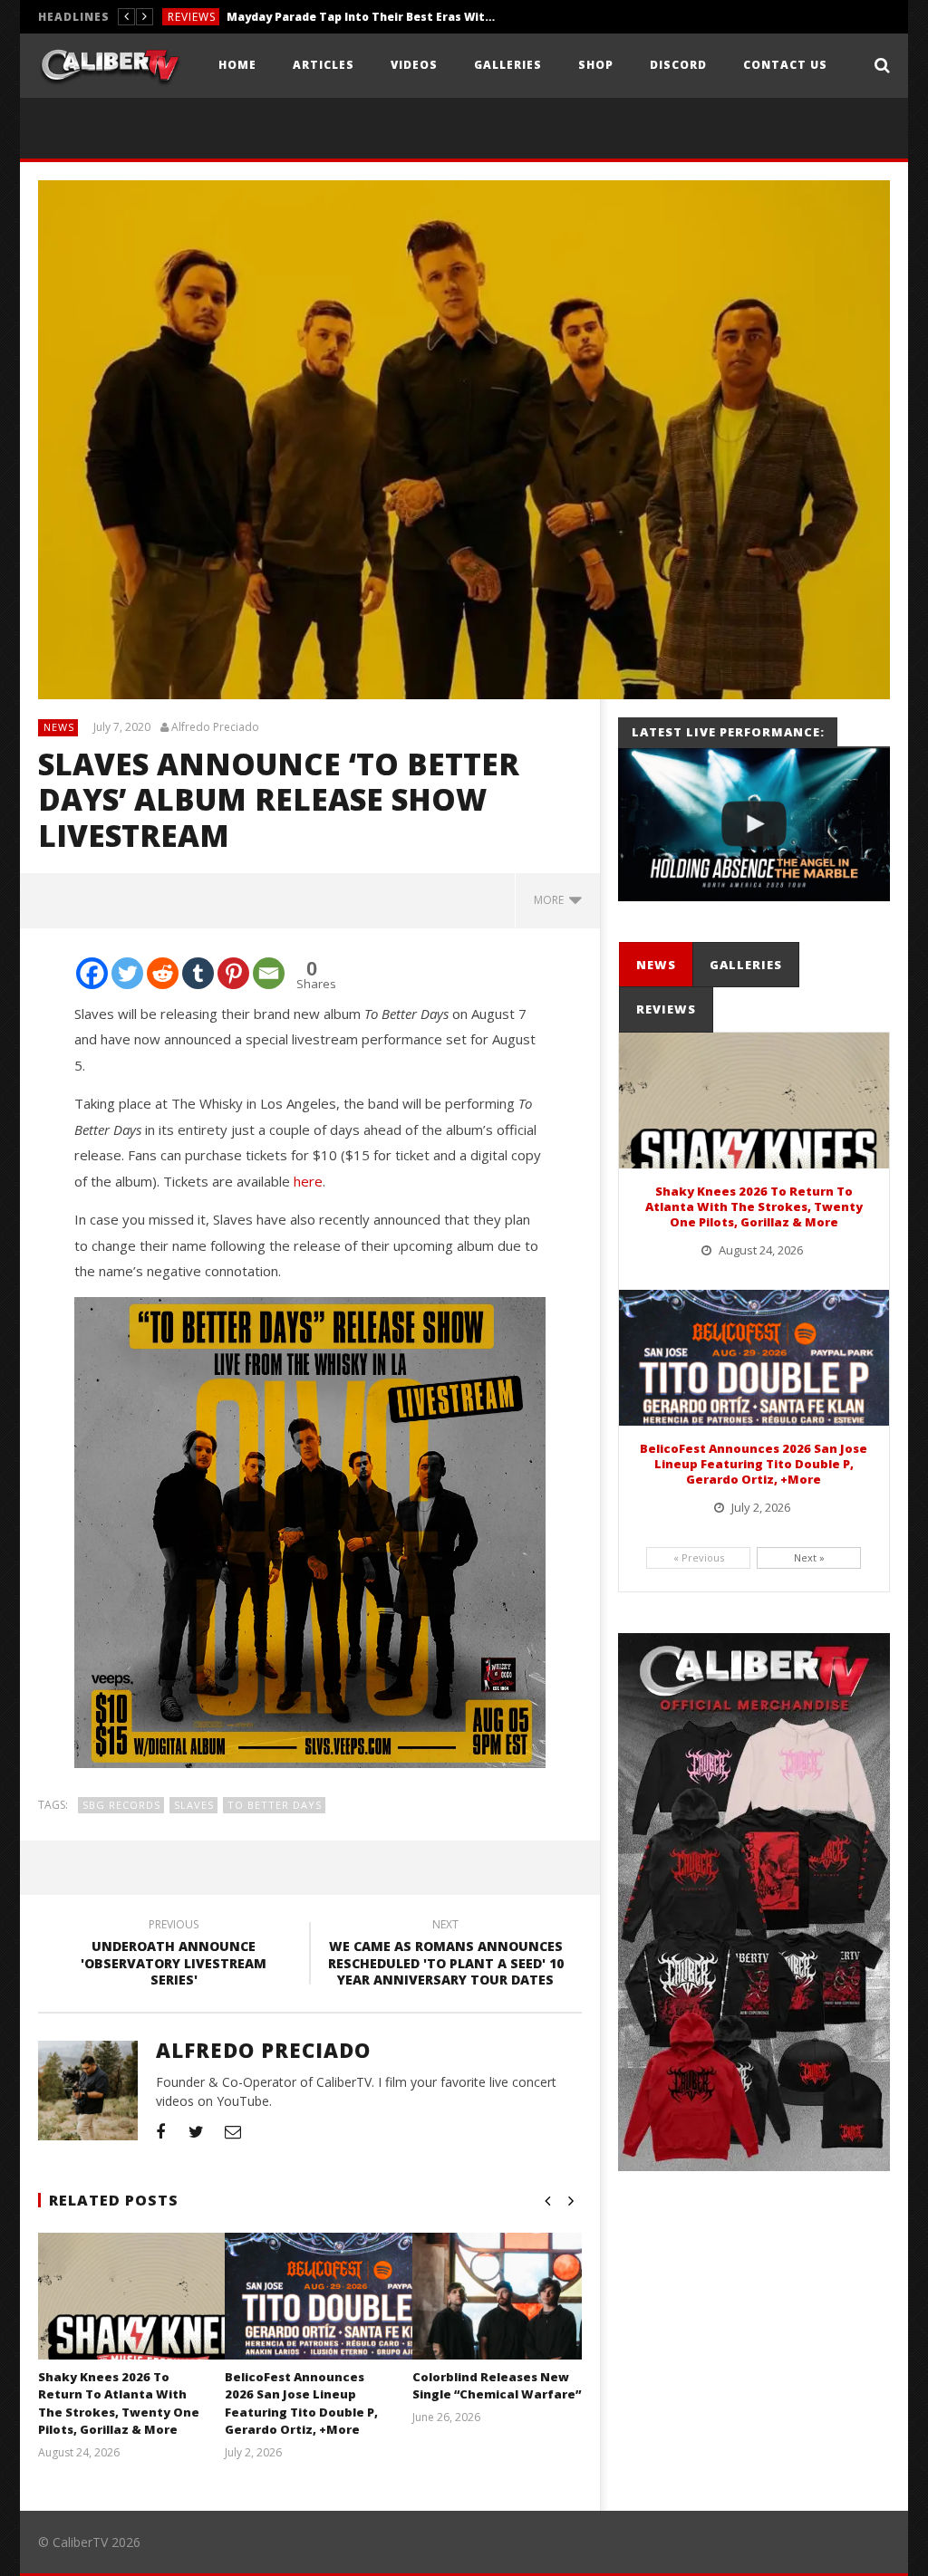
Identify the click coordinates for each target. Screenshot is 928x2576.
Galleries (508, 65)
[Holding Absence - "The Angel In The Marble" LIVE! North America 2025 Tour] (754, 825)
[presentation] (655, 965)
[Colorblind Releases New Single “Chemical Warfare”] (527, 2319)
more (551, 900)
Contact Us (785, 65)
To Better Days (275, 1805)
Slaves (194, 1805)
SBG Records (121, 1805)
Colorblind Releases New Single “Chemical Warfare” (497, 2386)
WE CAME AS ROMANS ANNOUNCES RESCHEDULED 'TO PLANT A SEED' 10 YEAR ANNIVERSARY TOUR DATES (446, 1955)
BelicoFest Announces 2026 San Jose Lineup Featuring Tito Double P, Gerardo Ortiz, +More (301, 2403)
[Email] (269, 973)
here (308, 1181)
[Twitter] (127, 973)
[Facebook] (92, 973)
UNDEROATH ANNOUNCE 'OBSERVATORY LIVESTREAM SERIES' (174, 1955)
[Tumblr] (198, 973)
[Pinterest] (233, 973)
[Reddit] (163, 973)
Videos (414, 65)
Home (237, 65)
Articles (324, 65)
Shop (596, 65)
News (59, 727)
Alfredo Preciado (215, 727)
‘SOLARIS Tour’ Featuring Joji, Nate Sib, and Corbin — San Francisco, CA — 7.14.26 (406, 17)
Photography (213, 17)
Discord (678, 65)
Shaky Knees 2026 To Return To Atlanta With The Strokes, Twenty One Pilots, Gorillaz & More (119, 2403)
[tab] (656, 965)
